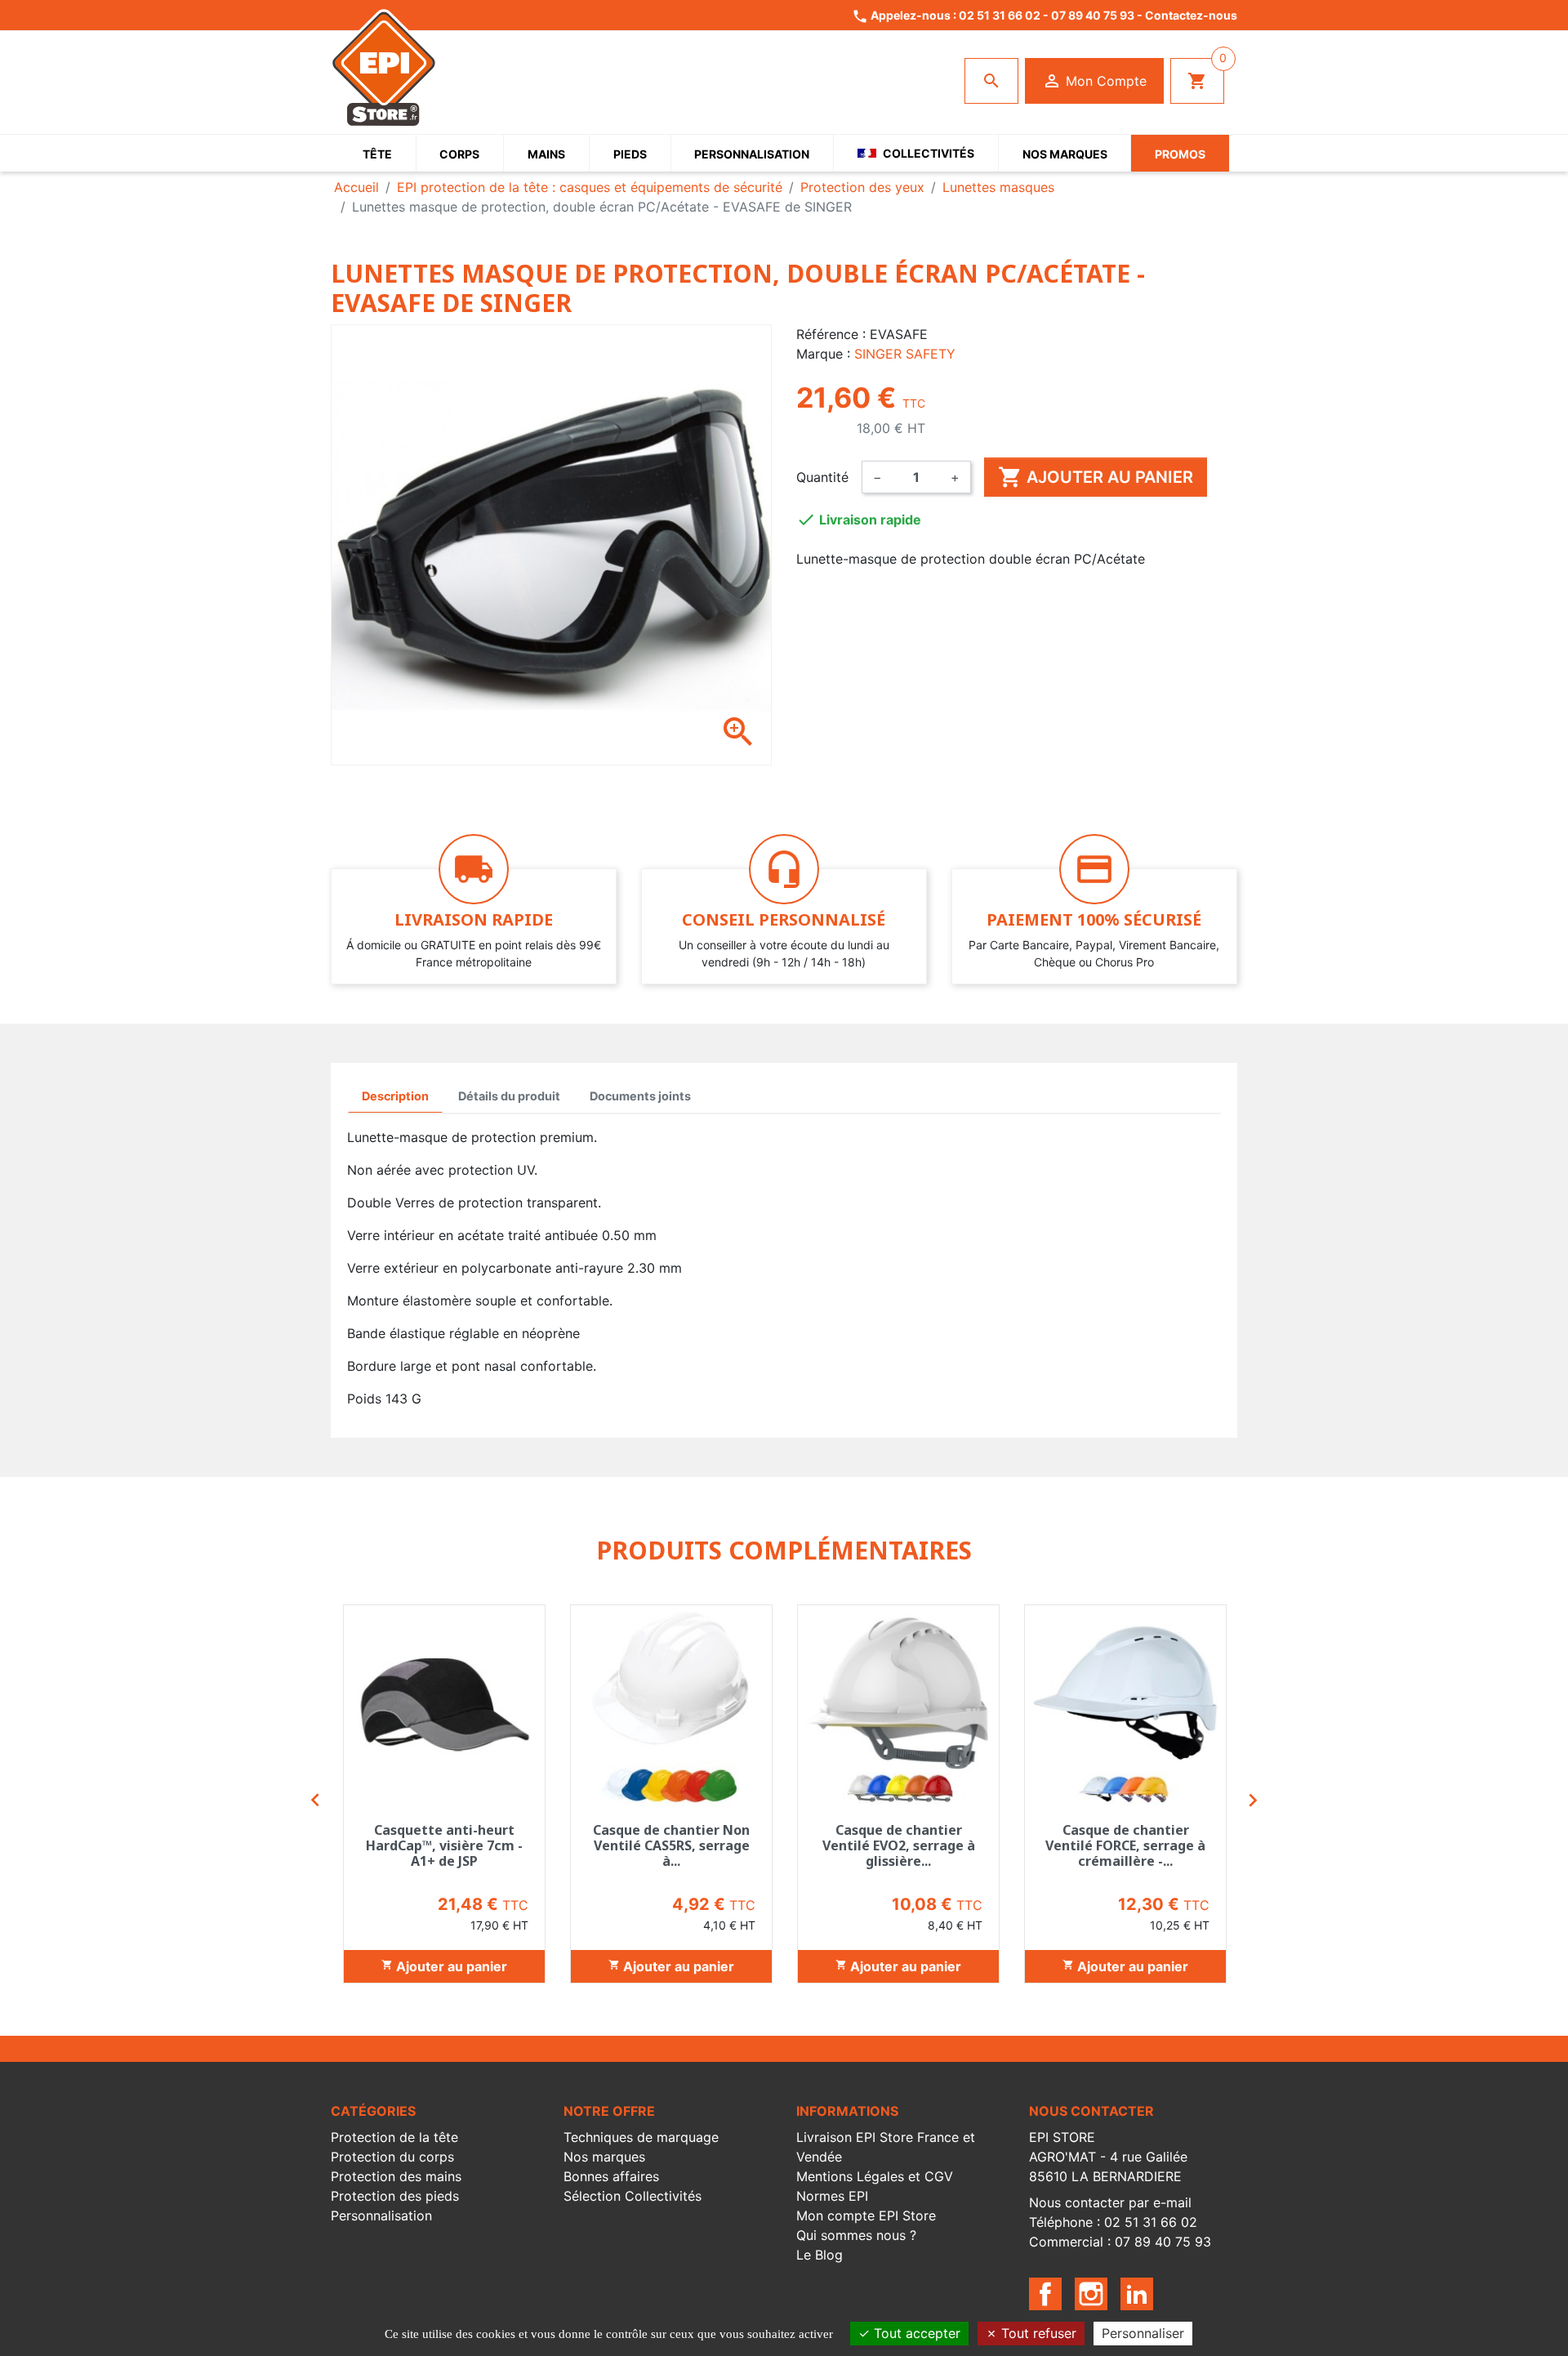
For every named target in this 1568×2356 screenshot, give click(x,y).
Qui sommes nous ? (856, 2235)
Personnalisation (381, 2215)
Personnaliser (1143, 2333)
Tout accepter (915, 2333)
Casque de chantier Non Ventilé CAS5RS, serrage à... (671, 1845)
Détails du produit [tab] (509, 1096)
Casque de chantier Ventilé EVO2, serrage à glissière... (899, 1845)
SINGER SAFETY (905, 354)
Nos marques (604, 2157)
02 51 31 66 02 (1000, 15)
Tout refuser (1037, 2333)
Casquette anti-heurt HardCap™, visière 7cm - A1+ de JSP (444, 1845)
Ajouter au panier (1096, 477)
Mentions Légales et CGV (875, 2176)
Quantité (822, 477)
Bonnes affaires (611, 2176)
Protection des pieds (395, 2196)
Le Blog (820, 2255)
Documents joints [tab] (640, 1096)
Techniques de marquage (641, 2137)
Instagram (1091, 2294)
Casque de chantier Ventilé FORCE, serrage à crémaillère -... (1125, 1845)
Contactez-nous (1191, 15)
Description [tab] (395, 1096)
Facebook (1045, 2294)
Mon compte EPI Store (866, 2215)
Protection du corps (392, 2157)
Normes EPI (832, 2196)
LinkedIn (1137, 2294)
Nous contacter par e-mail (1110, 2202)
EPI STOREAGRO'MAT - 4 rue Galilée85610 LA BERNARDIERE (1108, 2157)
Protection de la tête (394, 2137)
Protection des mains (396, 2176)
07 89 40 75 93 (1093, 15)
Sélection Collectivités (633, 2196)
